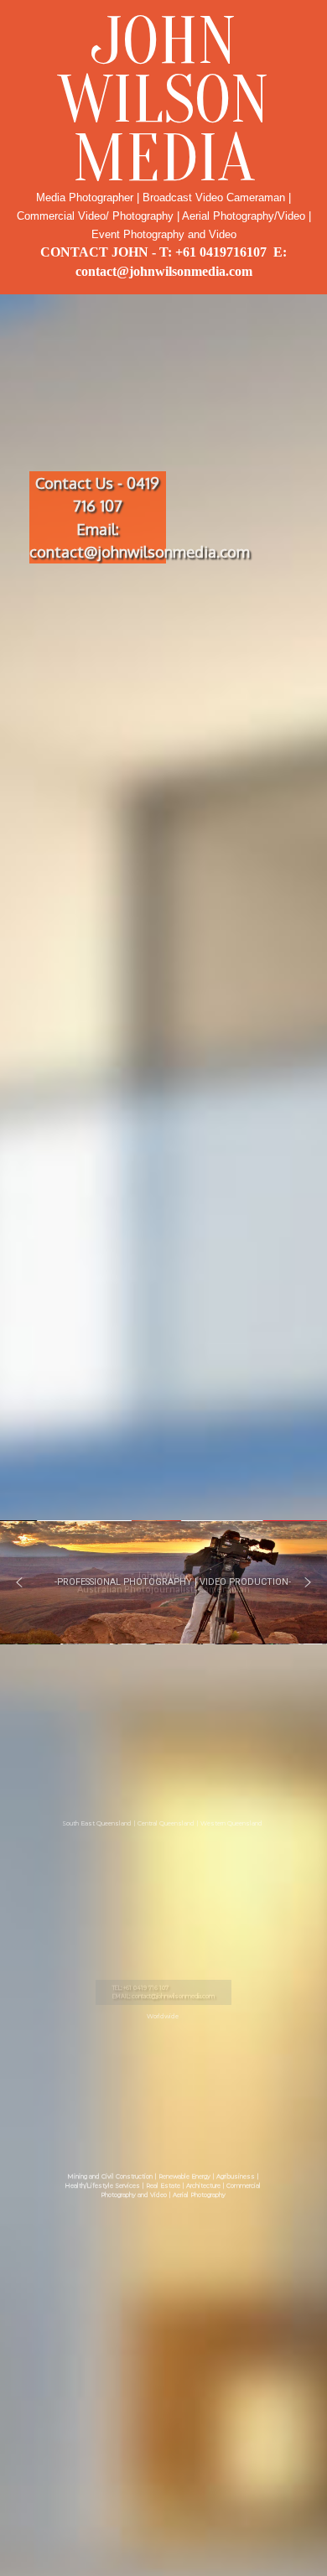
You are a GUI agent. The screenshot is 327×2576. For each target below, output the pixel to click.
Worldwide (163, 2015)
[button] (19, 1582)
